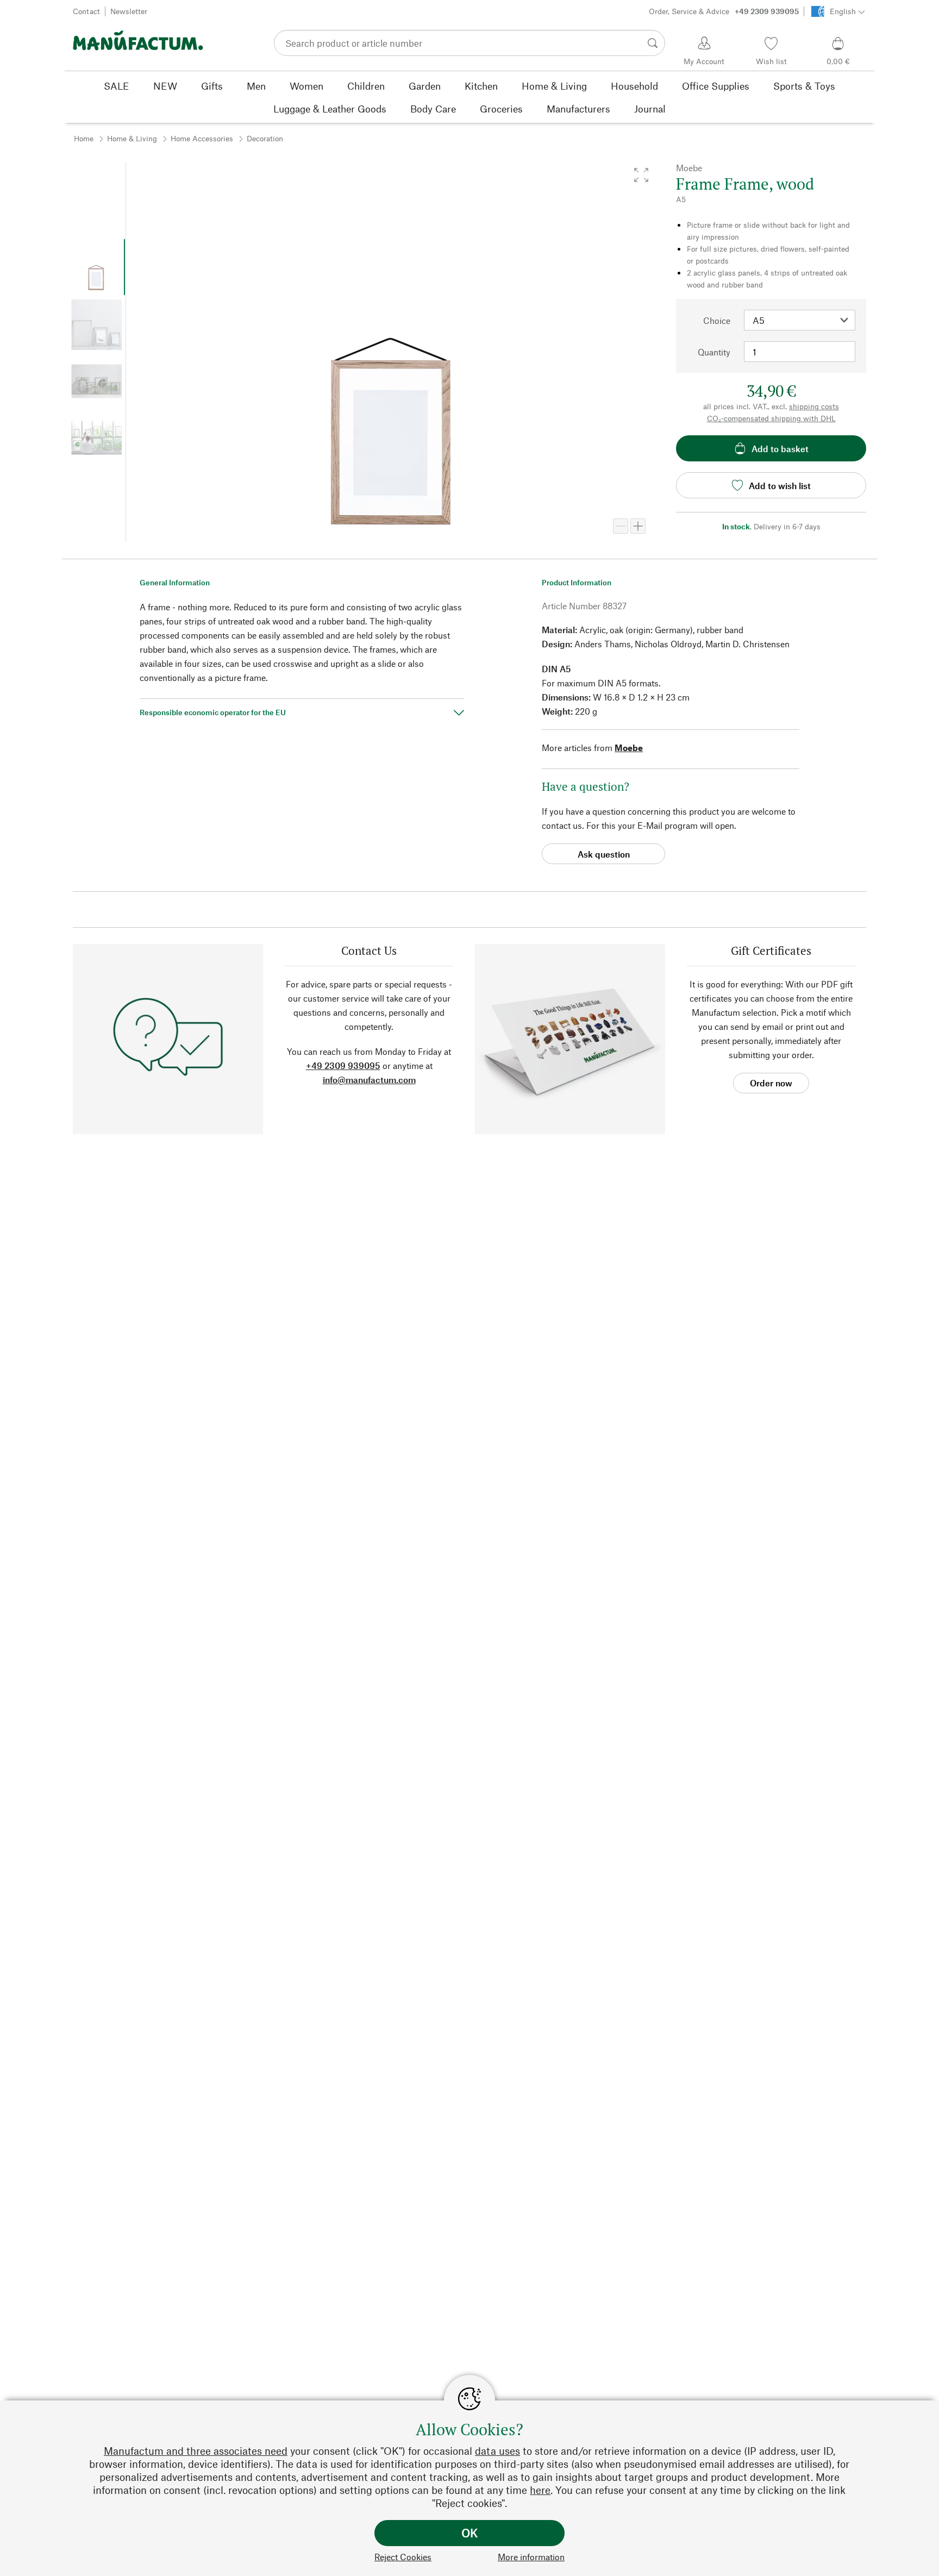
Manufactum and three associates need (196, 2451)
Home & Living (132, 138)
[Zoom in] (638, 526)
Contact (86, 11)
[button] (641, 175)
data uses (497, 2451)
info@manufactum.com (369, 1080)
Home (84, 138)
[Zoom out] (621, 526)
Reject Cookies (403, 2557)
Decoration (265, 138)
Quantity (714, 352)
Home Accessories (202, 138)
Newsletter (129, 11)
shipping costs (814, 406)
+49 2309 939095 (343, 1065)
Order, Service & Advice (724, 11)
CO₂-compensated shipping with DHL (771, 418)
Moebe (629, 748)
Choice (717, 320)
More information (531, 2557)
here (540, 2490)
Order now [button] (771, 1083)
